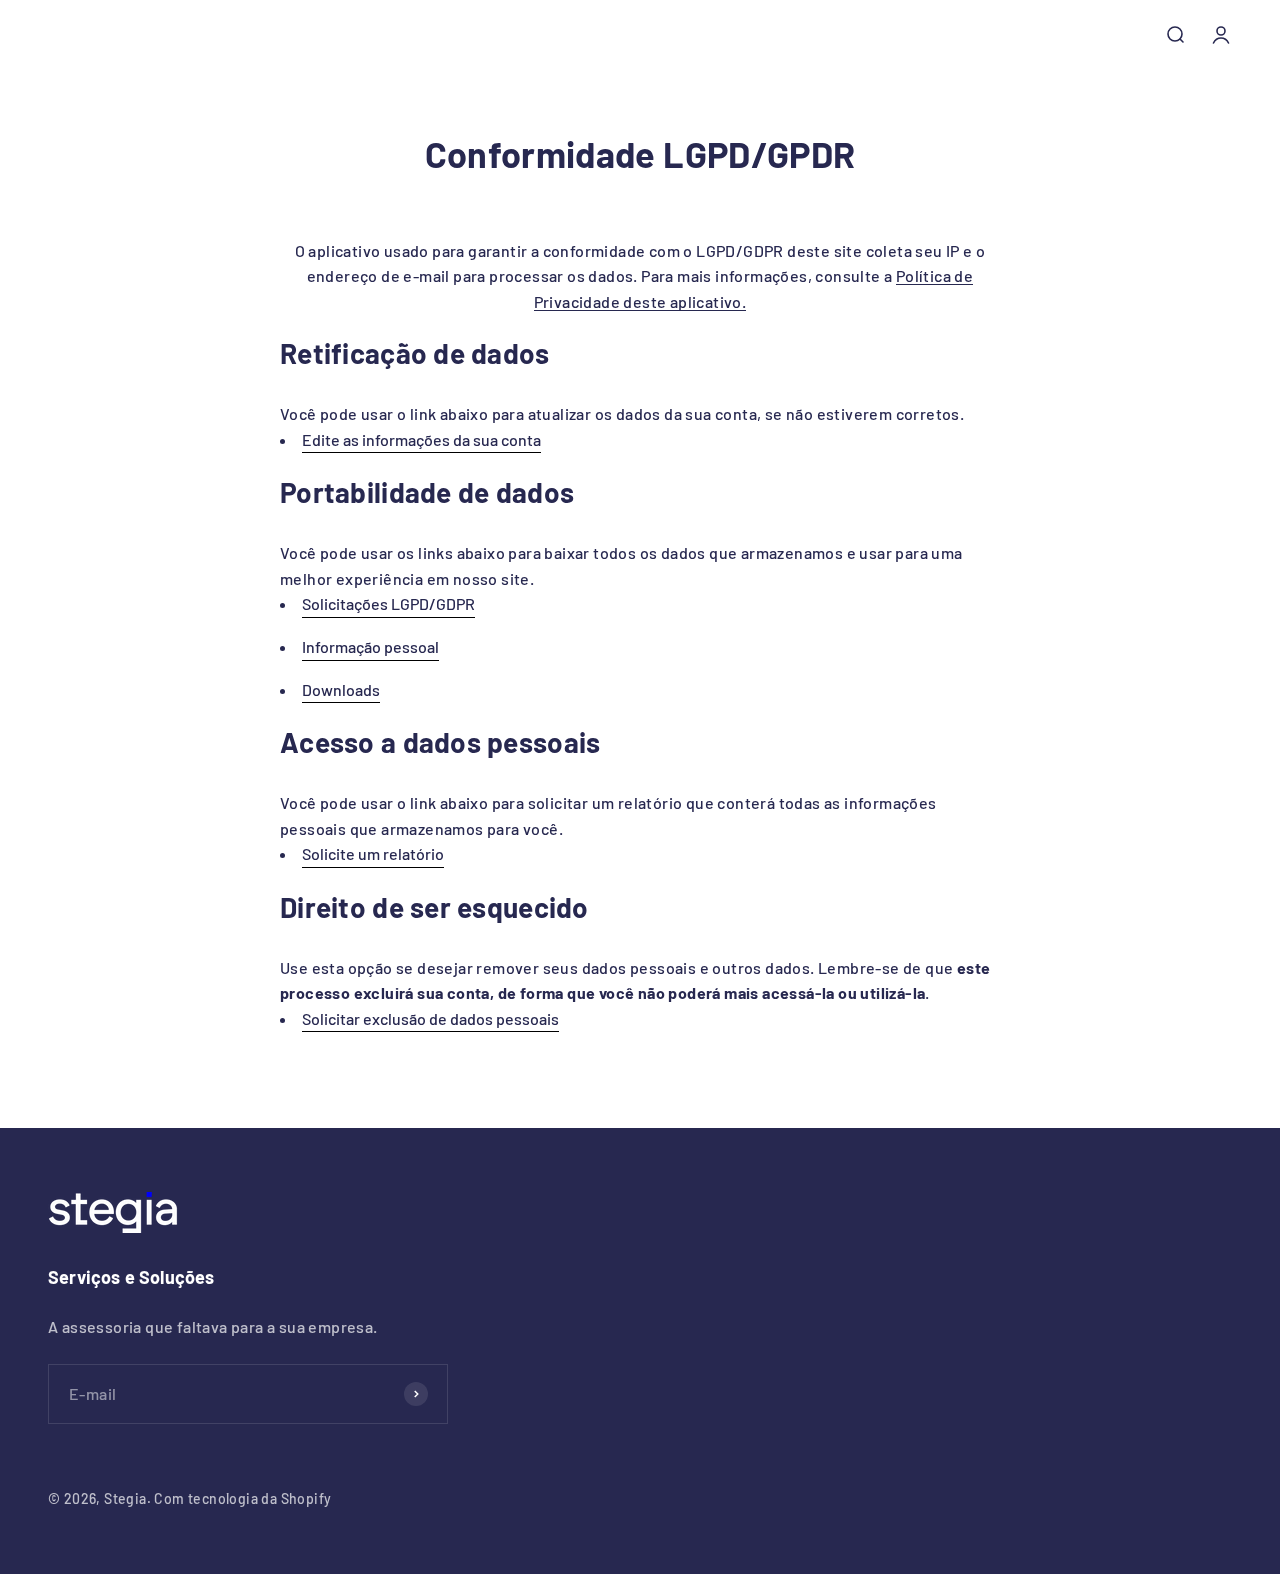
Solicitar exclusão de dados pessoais (430, 1018)
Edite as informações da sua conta (421, 439)
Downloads (341, 689)
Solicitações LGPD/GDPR (388, 603)
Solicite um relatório (373, 853)
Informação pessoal (370, 646)
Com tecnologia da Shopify (242, 1498)
